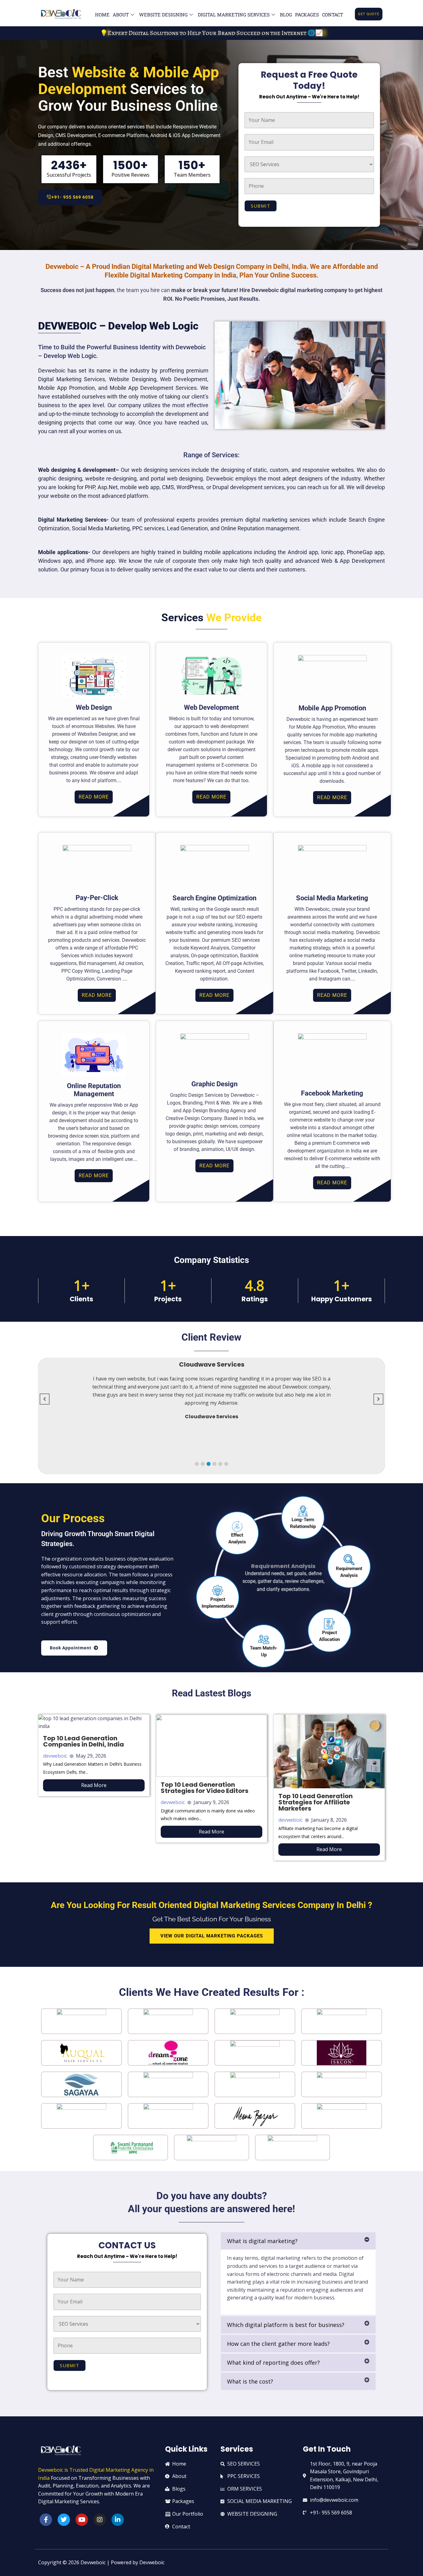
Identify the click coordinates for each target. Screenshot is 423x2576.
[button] (197, 1464)
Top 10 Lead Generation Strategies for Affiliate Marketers (316, 1802)
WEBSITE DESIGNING (163, 15)
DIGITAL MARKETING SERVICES (234, 15)
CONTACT (333, 15)
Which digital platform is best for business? (286, 2325)
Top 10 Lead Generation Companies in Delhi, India (83, 1741)
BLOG (286, 15)
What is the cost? (250, 2381)
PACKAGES (307, 15)
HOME (102, 15)
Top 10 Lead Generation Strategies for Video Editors (205, 1788)
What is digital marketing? (262, 2241)
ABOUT (121, 15)
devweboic (55, 1756)
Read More (94, 1785)
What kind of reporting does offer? (273, 2363)
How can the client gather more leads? (278, 2344)
